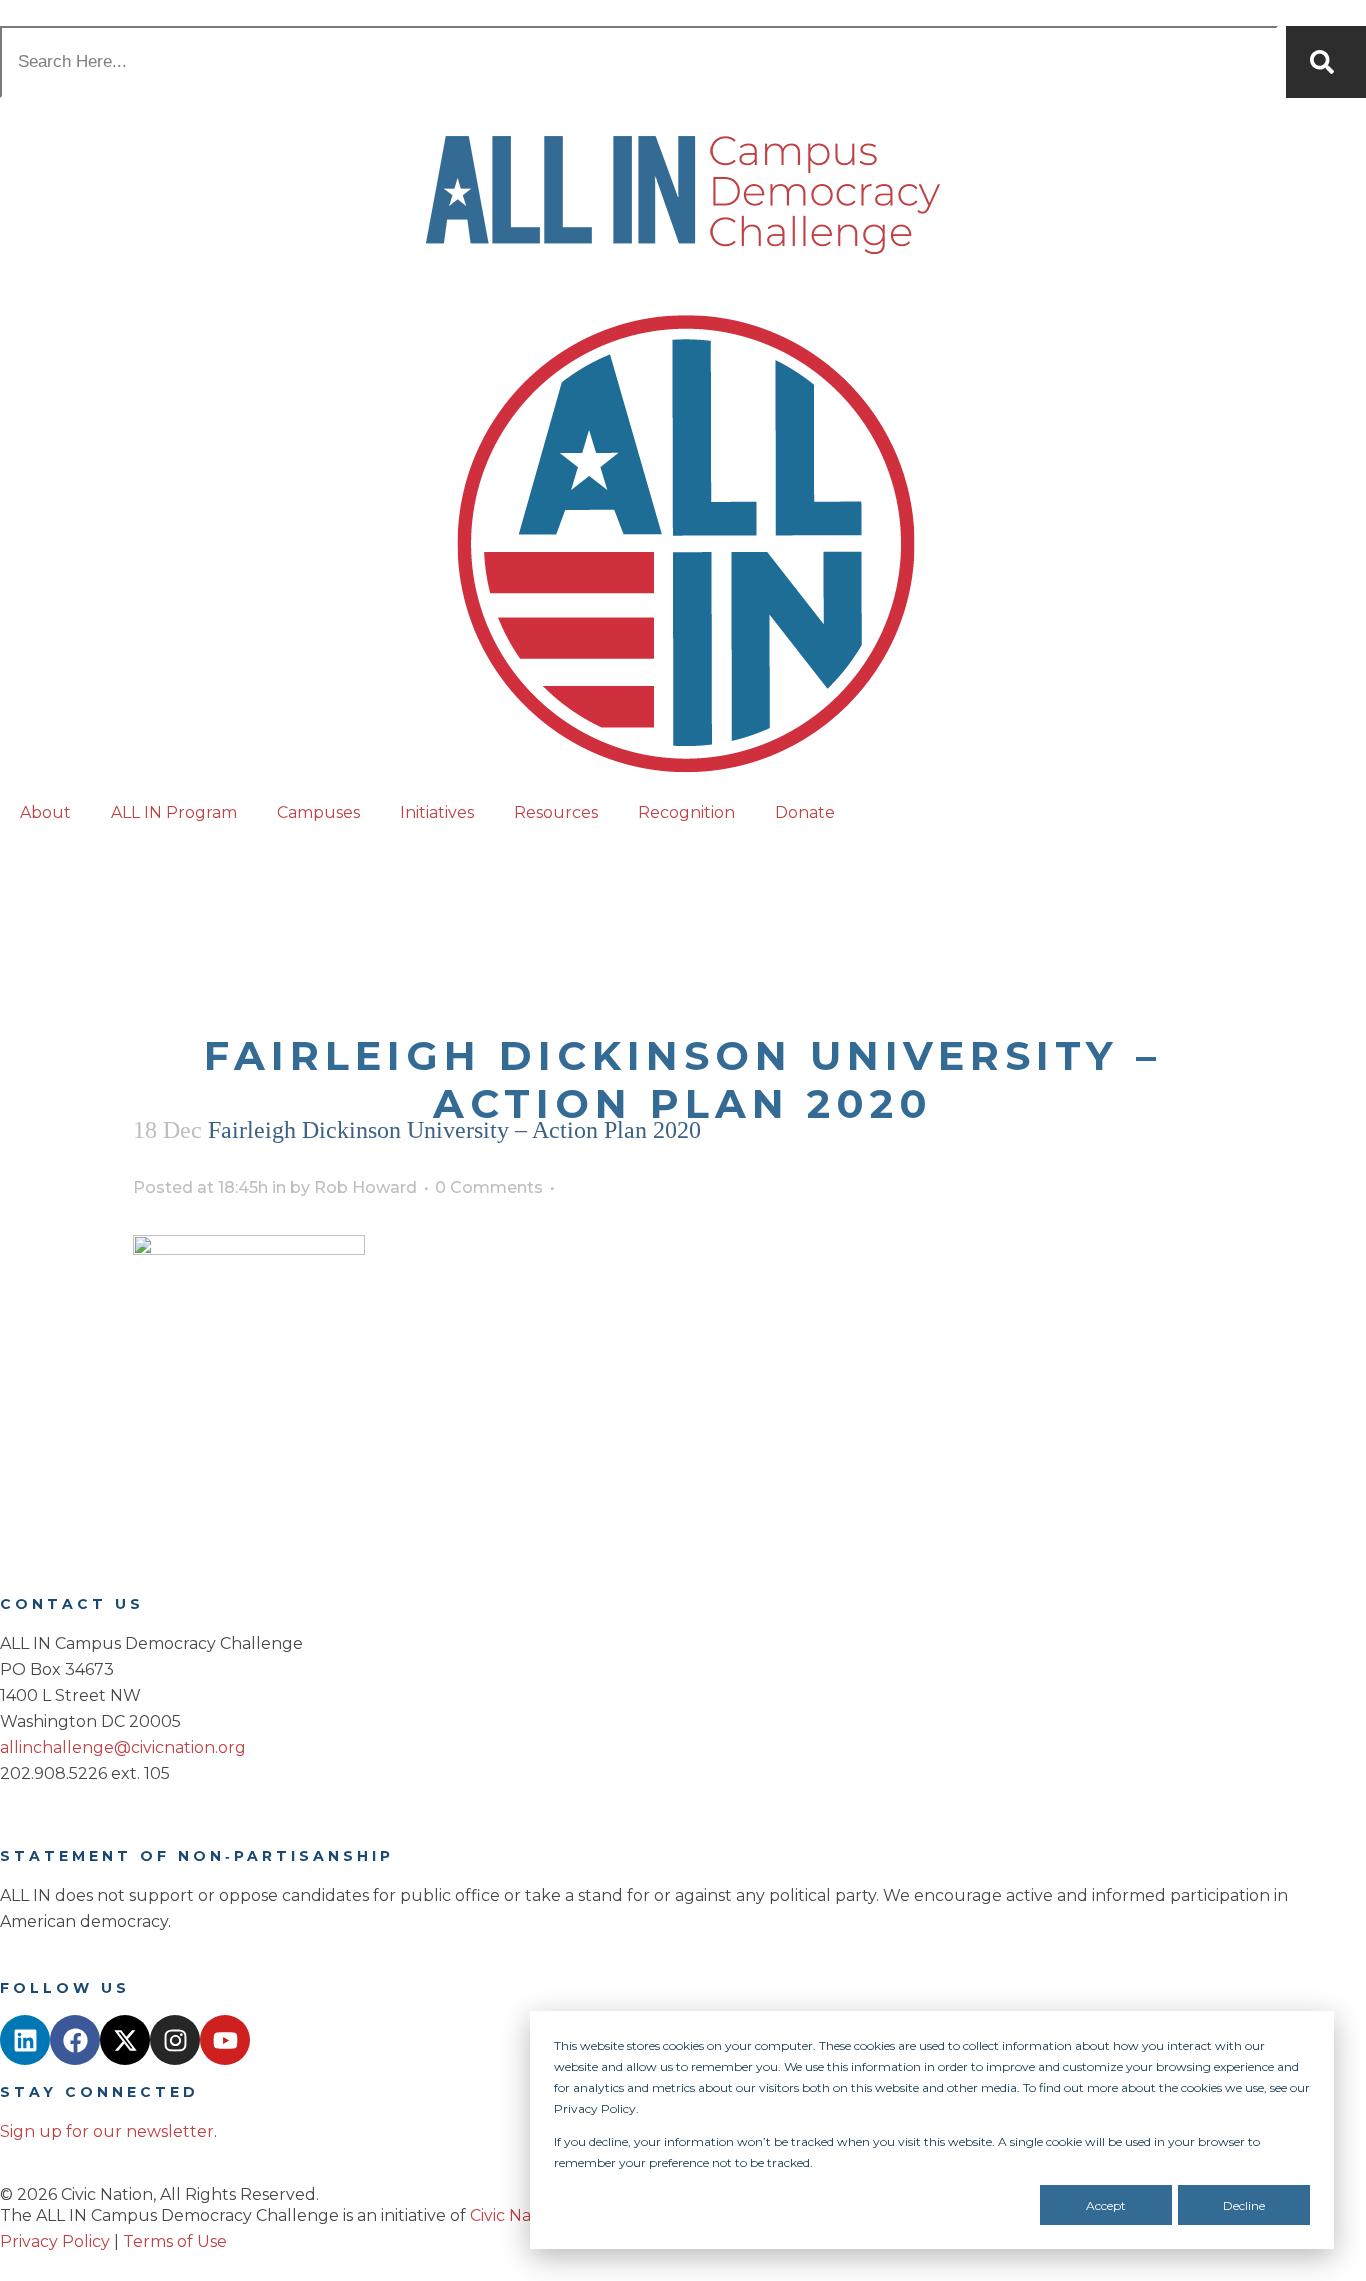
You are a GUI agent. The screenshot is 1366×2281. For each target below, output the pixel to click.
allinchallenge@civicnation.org (123, 1747)
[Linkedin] (25, 2040)
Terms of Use (175, 2241)
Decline (1244, 2205)
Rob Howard (365, 1187)
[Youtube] (225, 2040)
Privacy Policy (55, 2241)
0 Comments (489, 1187)
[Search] (1326, 62)
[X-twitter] (125, 2040)
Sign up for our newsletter (107, 2131)
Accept (1106, 2205)
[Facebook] (75, 2040)
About (45, 812)
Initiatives (437, 812)
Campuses (318, 812)
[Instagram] (175, 2040)
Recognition (686, 812)
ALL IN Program (174, 812)
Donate (805, 812)
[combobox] (639, 62)
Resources (556, 812)
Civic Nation (516, 2215)
